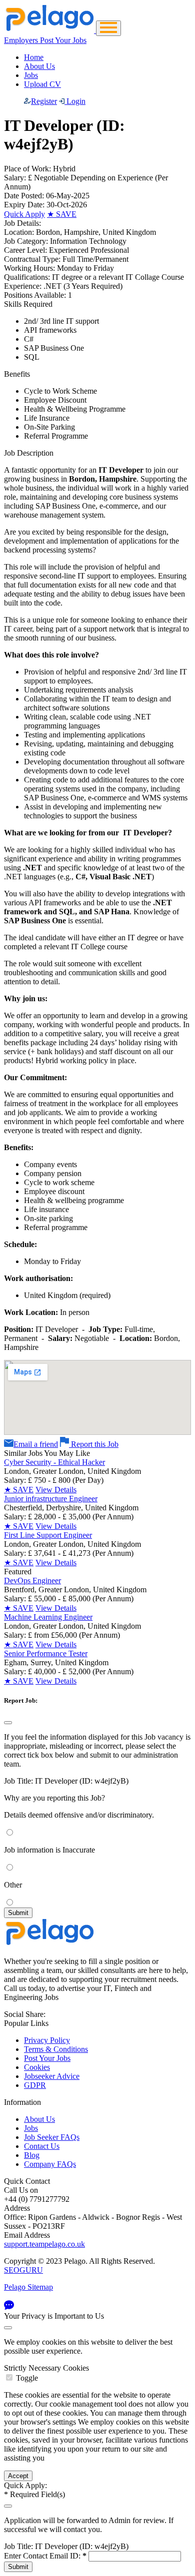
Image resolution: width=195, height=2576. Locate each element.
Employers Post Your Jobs (45, 40)
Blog (32, 2155)
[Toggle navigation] (108, 28)
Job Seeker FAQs (52, 2137)
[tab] (97, 2373)
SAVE (62, 214)
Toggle (27, 2378)
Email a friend (36, 1444)
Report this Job (94, 1444)
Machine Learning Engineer (48, 1617)
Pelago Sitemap (28, 2287)
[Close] (8, 1723)
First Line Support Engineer (48, 1535)
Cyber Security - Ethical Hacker (54, 1462)
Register (44, 101)
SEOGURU (23, 2270)
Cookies (37, 2067)
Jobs (31, 75)
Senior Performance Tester (46, 1653)
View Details (56, 1490)
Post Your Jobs (47, 2058)
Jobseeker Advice (52, 2076)
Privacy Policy (47, 2040)
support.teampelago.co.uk (44, 2244)
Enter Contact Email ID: (45, 2556)
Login (75, 101)
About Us (39, 66)
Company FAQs (50, 2164)
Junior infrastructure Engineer (51, 1499)
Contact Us (42, 2146)
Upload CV (42, 84)
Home (34, 57)
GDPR (35, 2085)
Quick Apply (24, 214)
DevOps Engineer (32, 1581)
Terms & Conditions (56, 2049)
